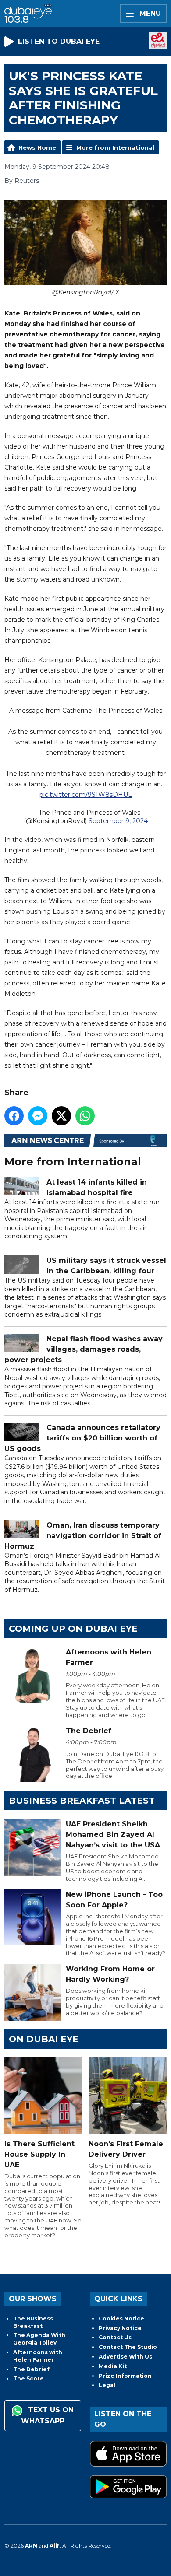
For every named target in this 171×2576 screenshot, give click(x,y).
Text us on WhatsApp (47, 2415)
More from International (115, 147)
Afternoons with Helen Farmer (38, 2356)
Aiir (55, 2546)
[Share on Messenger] (38, 1116)
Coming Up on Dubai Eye (73, 1629)
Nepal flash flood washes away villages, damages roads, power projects (84, 1349)
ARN (31, 2546)
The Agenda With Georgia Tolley (39, 2339)
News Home (37, 147)
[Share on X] (61, 1116)
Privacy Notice (120, 2328)
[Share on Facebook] (14, 1116)
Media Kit (113, 2366)
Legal (107, 2385)
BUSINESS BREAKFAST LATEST (82, 1801)
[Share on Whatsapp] (85, 1116)
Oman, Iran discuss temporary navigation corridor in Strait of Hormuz (83, 1536)
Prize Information (125, 2376)
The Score (28, 2378)
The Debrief (31, 2369)
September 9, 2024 (118, 821)
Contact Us (115, 2337)
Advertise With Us (125, 2357)
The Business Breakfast (33, 2322)
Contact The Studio (128, 2347)
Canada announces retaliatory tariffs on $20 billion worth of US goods (82, 1438)
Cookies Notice (121, 2318)
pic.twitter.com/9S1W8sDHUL (86, 795)
